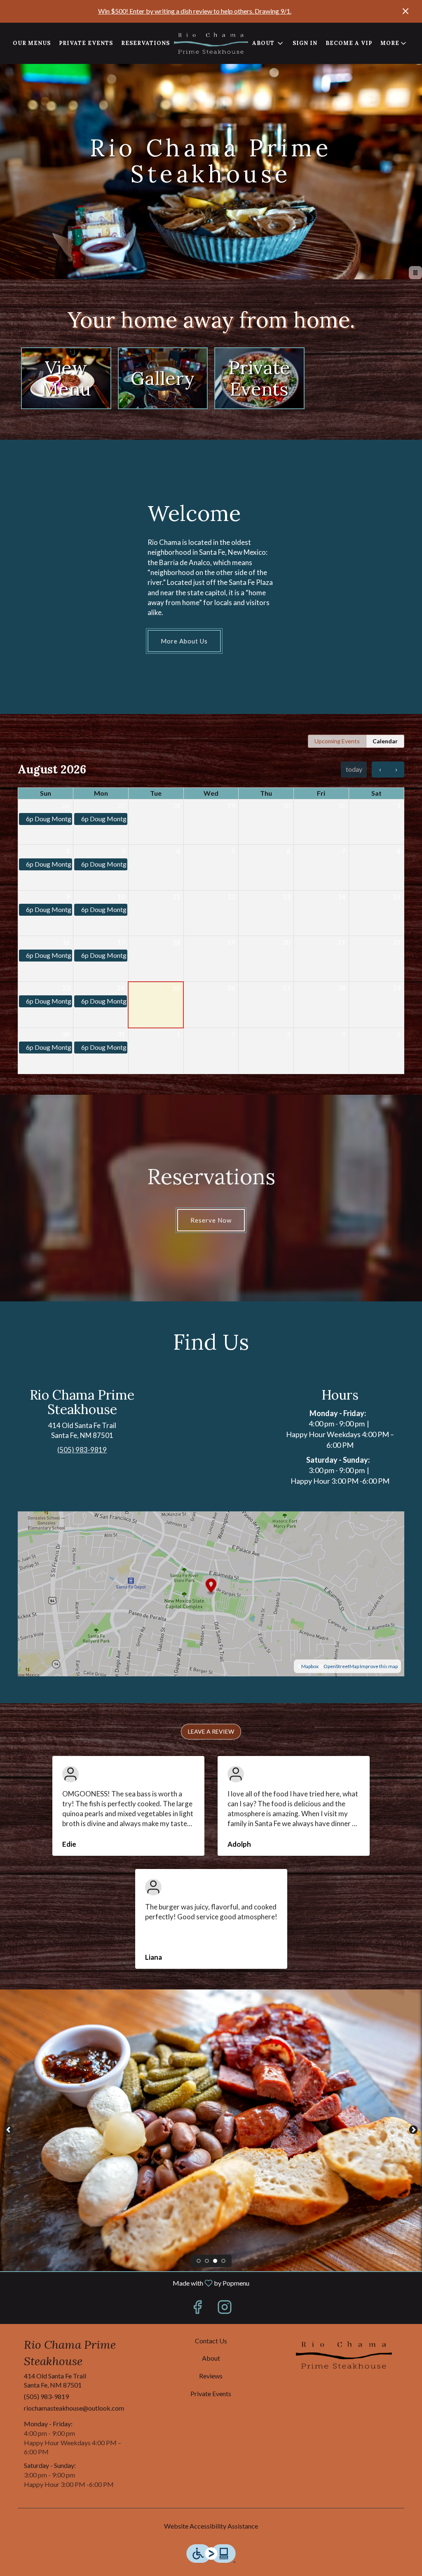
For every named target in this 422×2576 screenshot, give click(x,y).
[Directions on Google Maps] (211, 1593)
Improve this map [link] (379, 1666)
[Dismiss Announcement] (406, 11)
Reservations (145, 43)
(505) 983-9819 (46, 2396)
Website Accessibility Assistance (211, 2526)
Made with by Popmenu (128, 2283)
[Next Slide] (413, 2130)
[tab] (337, 741)
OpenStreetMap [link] (341, 1666)
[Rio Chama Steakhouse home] (211, 43)
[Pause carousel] (415, 273)
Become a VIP (349, 43)
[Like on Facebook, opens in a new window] (197, 2309)
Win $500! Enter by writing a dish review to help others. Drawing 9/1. (195, 11)
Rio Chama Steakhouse (344, 2355)
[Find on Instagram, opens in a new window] (225, 2309)
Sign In (305, 43)
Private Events (86, 43)
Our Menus (32, 43)
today (354, 769)
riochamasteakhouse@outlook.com (74, 2408)
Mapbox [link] (310, 1666)
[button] (394, 43)
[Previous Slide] (9, 2130)
